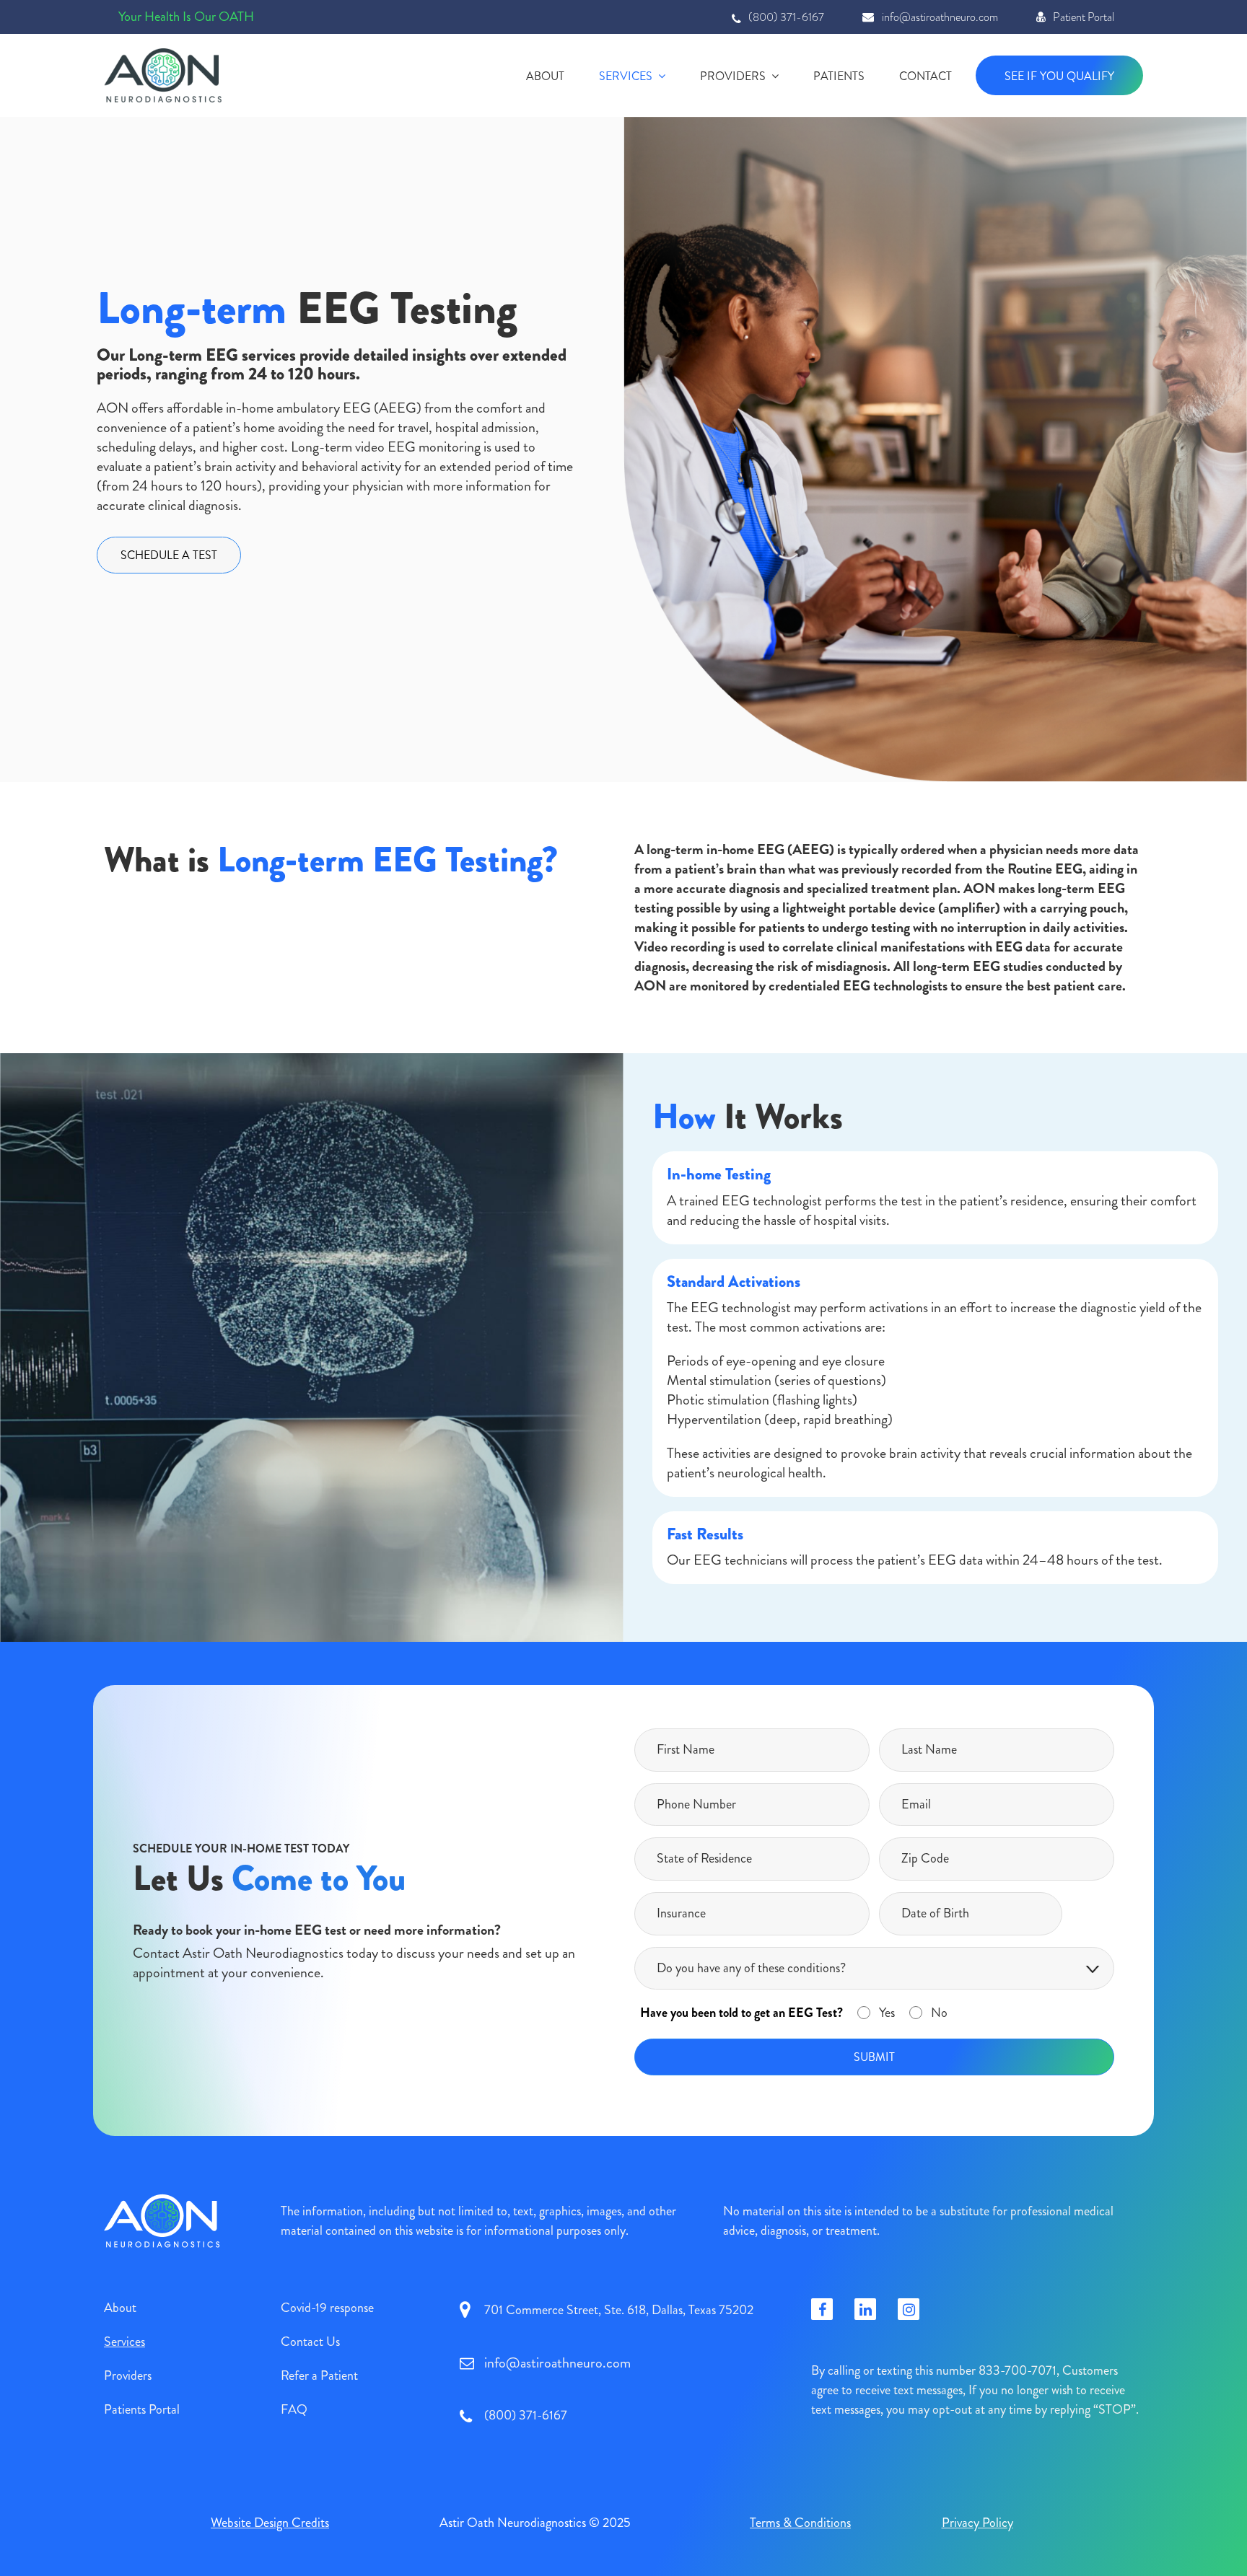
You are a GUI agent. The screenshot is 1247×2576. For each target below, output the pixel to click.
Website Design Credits (270, 2523)
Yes (887, 2013)
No (939, 2013)
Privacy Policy (977, 2523)
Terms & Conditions (800, 2523)
